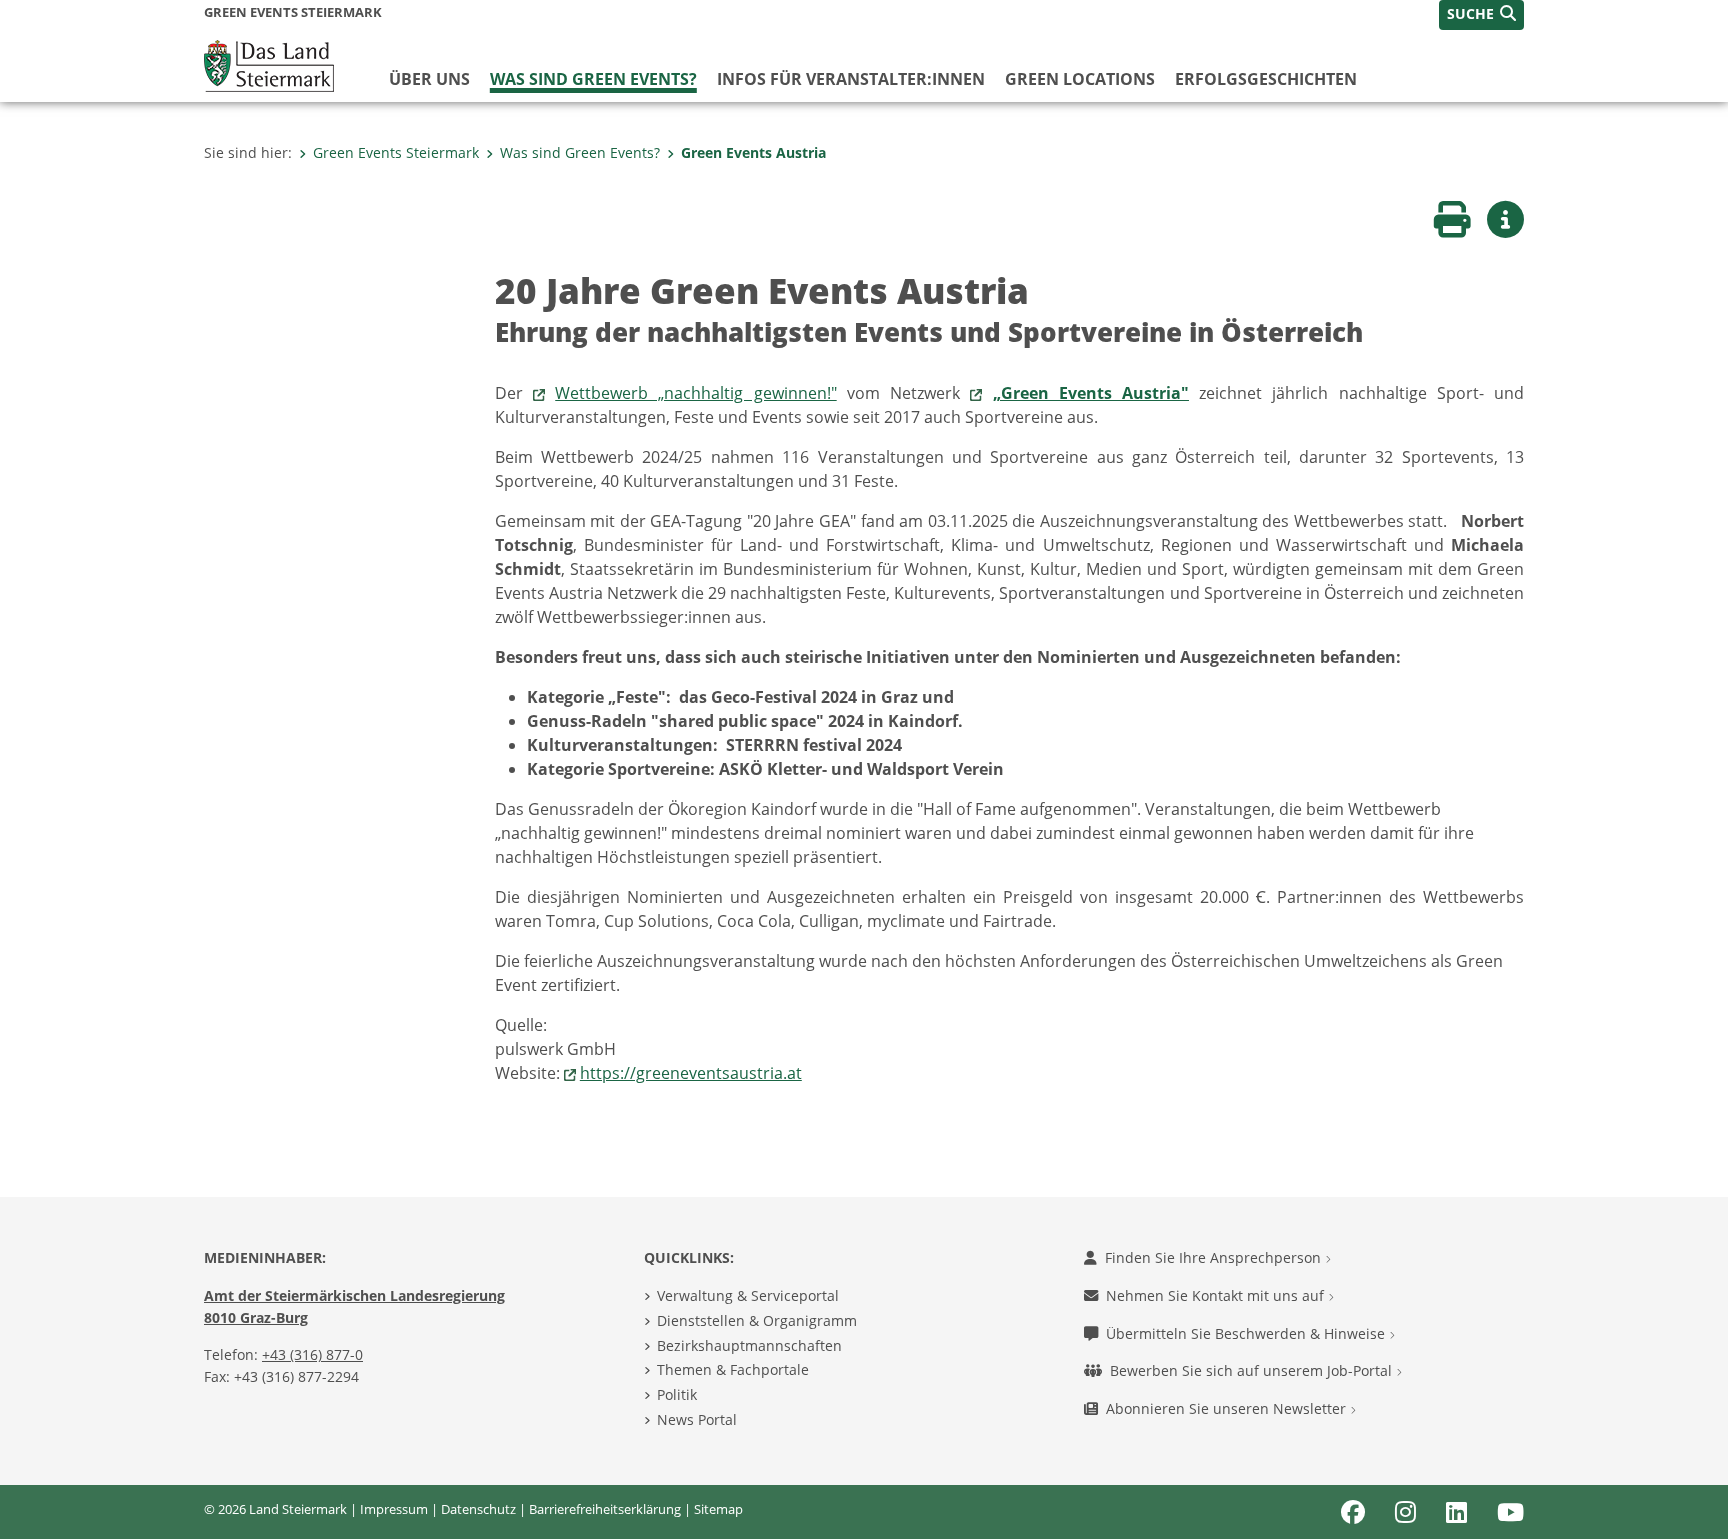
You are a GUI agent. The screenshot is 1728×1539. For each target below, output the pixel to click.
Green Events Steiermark (396, 152)
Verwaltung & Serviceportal (748, 1295)
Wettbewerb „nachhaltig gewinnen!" (695, 393)
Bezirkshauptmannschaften (749, 1345)
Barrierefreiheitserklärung (605, 1509)
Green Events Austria (753, 152)
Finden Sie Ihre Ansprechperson (1215, 1257)
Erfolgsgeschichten (1266, 79)
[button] (1481, 15)
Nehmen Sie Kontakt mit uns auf (1217, 1295)
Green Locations (1080, 79)
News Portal (697, 1419)
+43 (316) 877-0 (312, 1354)
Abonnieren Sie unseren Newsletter (1228, 1408)
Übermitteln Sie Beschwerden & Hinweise (1247, 1333)
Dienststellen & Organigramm (757, 1320)
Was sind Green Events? (593, 79)
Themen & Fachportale (733, 1369)
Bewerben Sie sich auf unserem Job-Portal (1253, 1370)
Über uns (429, 79)
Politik (677, 1394)
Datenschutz (478, 1509)
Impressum (394, 1509)
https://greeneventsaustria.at (691, 1073)
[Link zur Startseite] (269, 64)
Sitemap (718, 1509)
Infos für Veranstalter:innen (851, 79)
